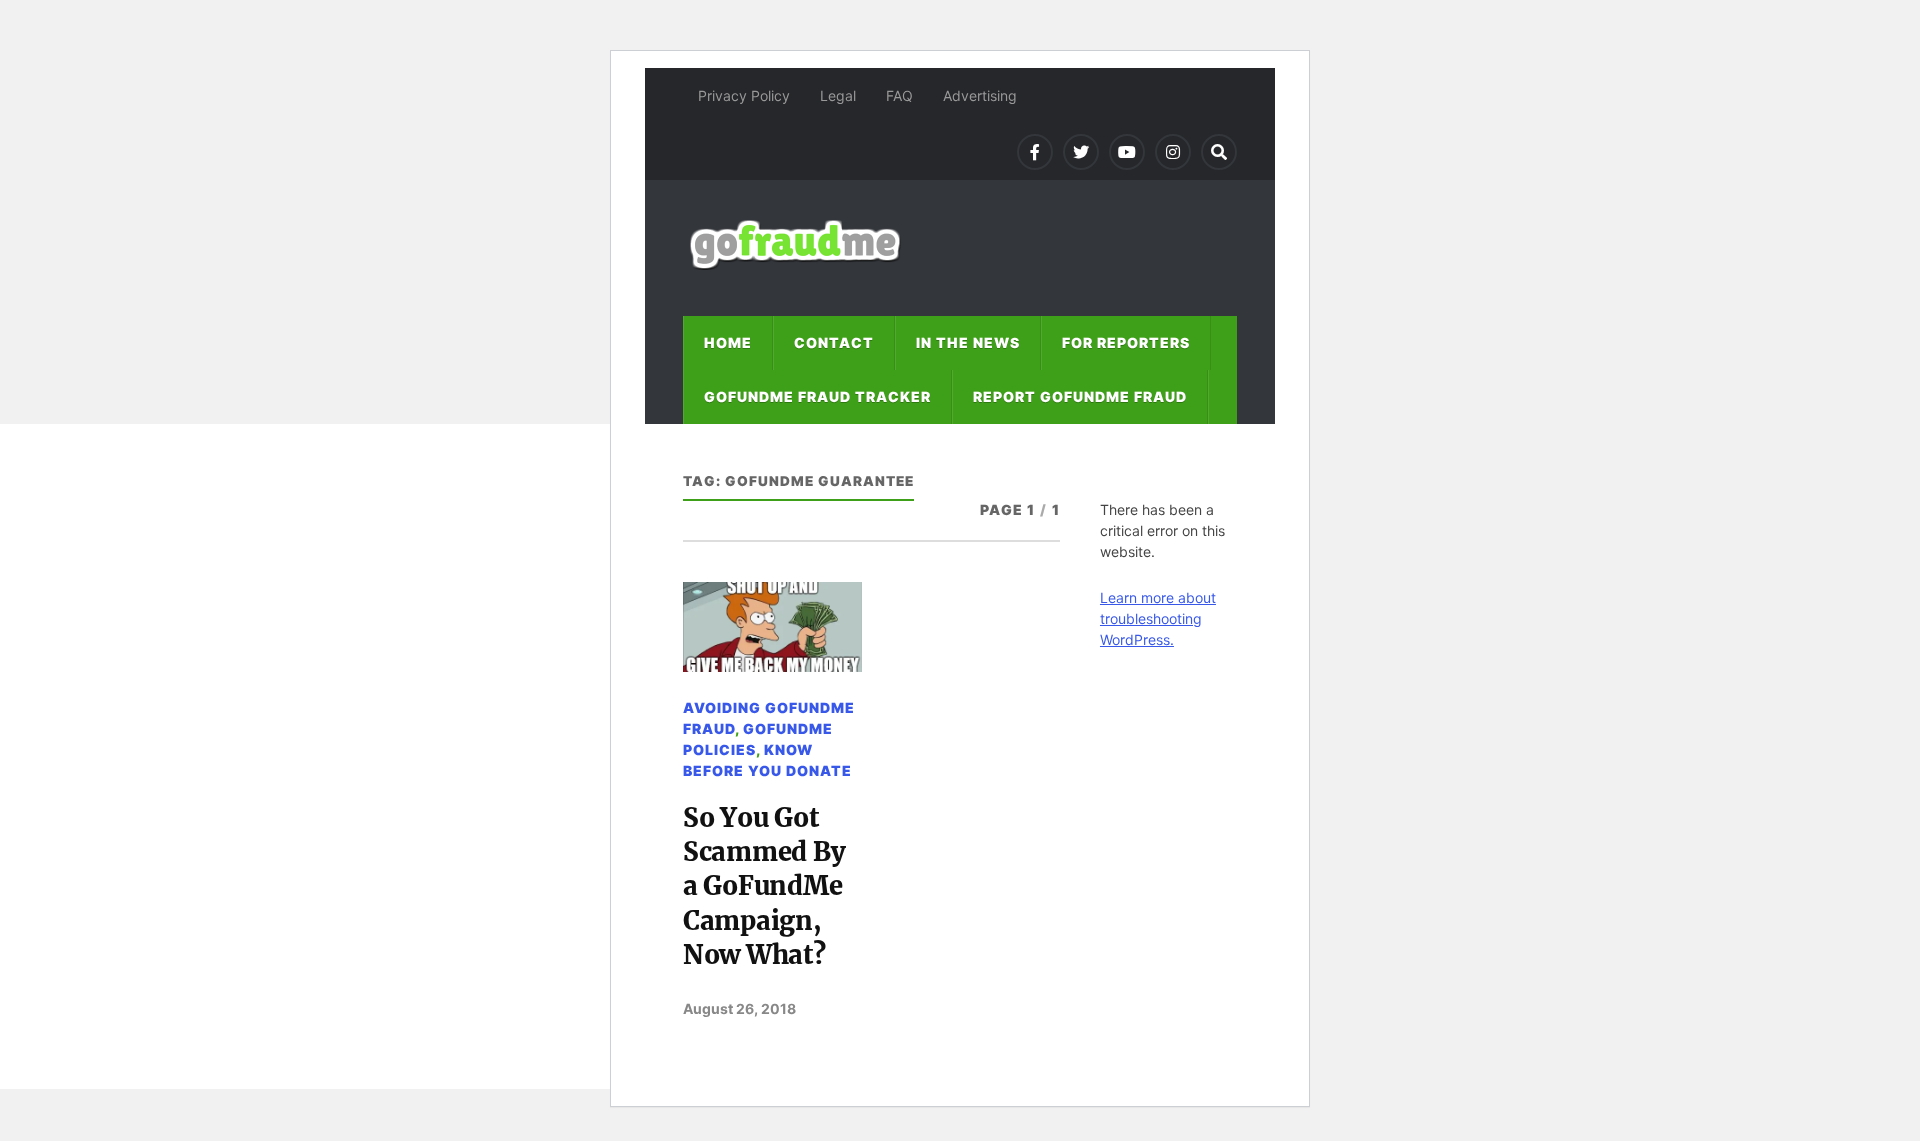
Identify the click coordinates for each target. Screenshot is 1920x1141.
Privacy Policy (744, 95)
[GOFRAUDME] (795, 260)
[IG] (1173, 152)
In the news (968, 342)
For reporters (1126, 342)
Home (728, 342)
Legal (838, 95)
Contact (834, 342)
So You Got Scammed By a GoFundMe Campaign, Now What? (764, 887)
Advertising (980, 95)
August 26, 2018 (739, 1008)
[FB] (1035, 152)
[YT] (1127, 152)
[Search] (1219, 152)
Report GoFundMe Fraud (1080, 396)
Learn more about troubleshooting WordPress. (1158, 618)
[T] (1081, 152)
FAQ (899, 95)
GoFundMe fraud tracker (817, 396)
